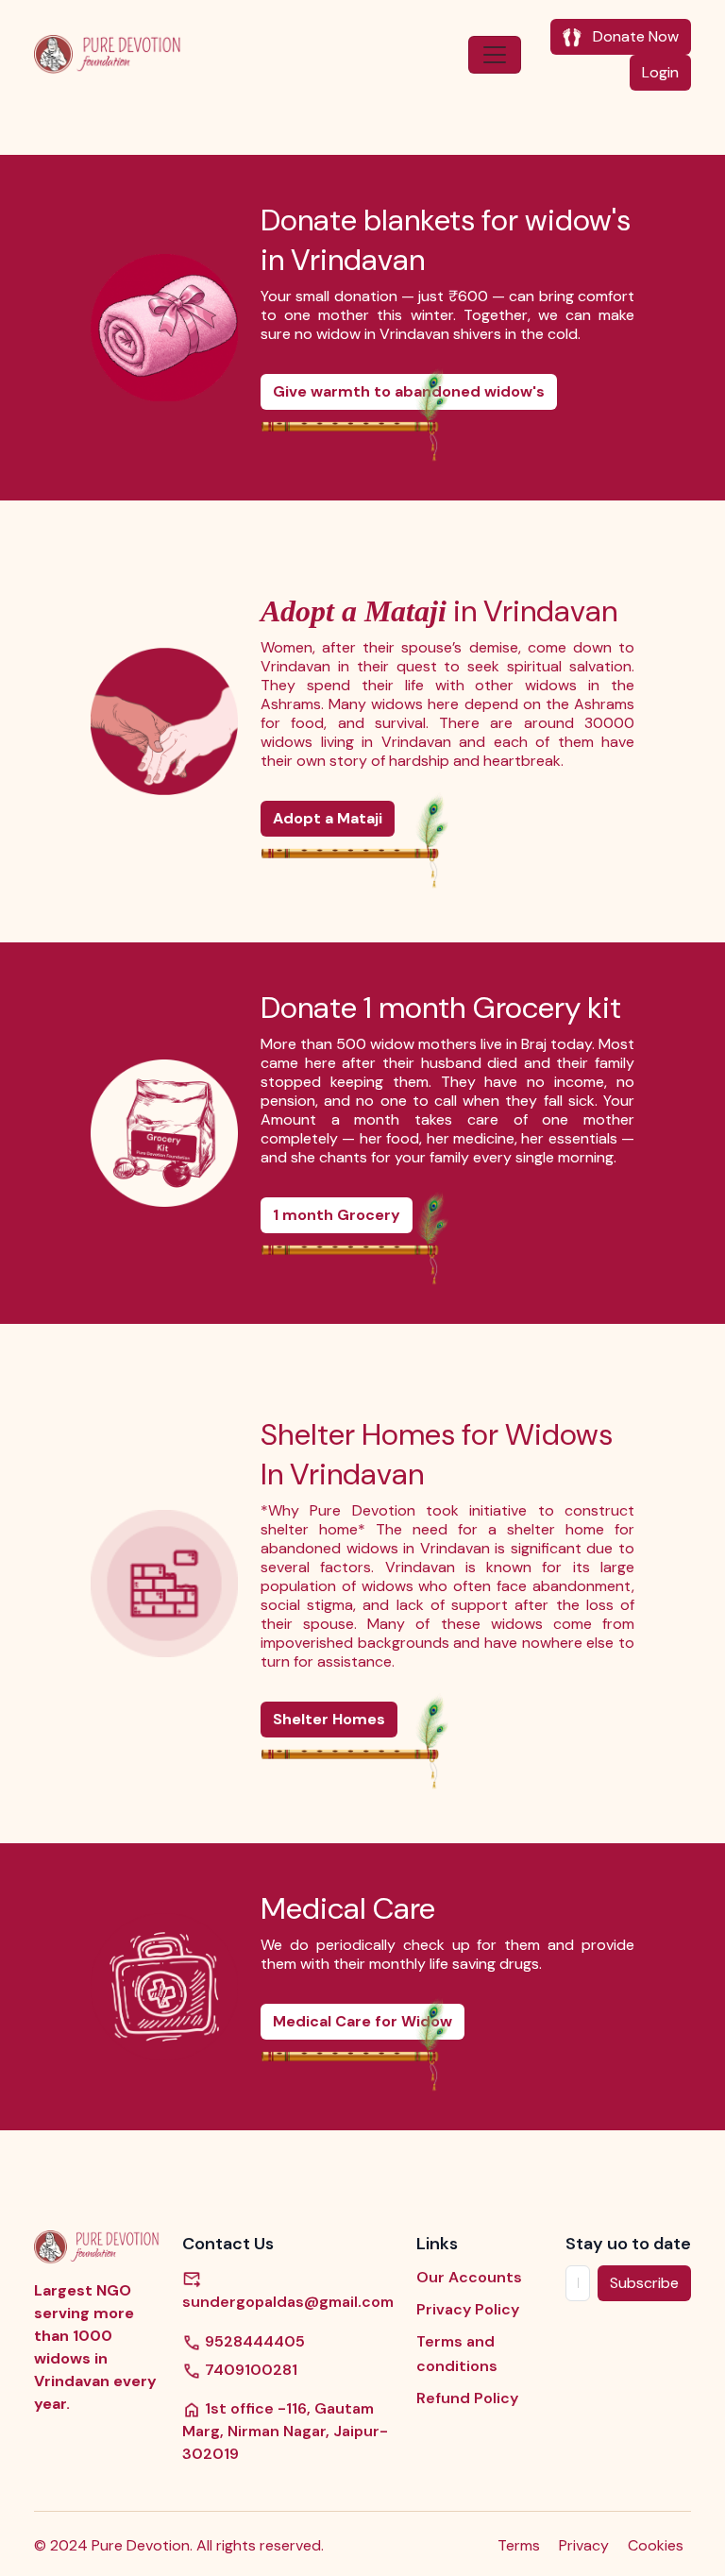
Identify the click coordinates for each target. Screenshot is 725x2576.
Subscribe (644, 2283)
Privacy (584, 2545)
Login (660, 72)
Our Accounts (469, 2277)
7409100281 (249, 2370)
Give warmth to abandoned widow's (409, 391)
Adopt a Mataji (328, 818)
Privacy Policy (468, 2309)
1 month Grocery (337, 1215)
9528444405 (253, 2341)
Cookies (656, 2545)
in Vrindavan (439, 611)
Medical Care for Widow (362, 2021)
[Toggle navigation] (495, 55)
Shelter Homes (329, 1719)
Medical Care (348, 1908)
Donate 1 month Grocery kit (441, 1008)
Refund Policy (467, 2398)
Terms (519, 2545)
